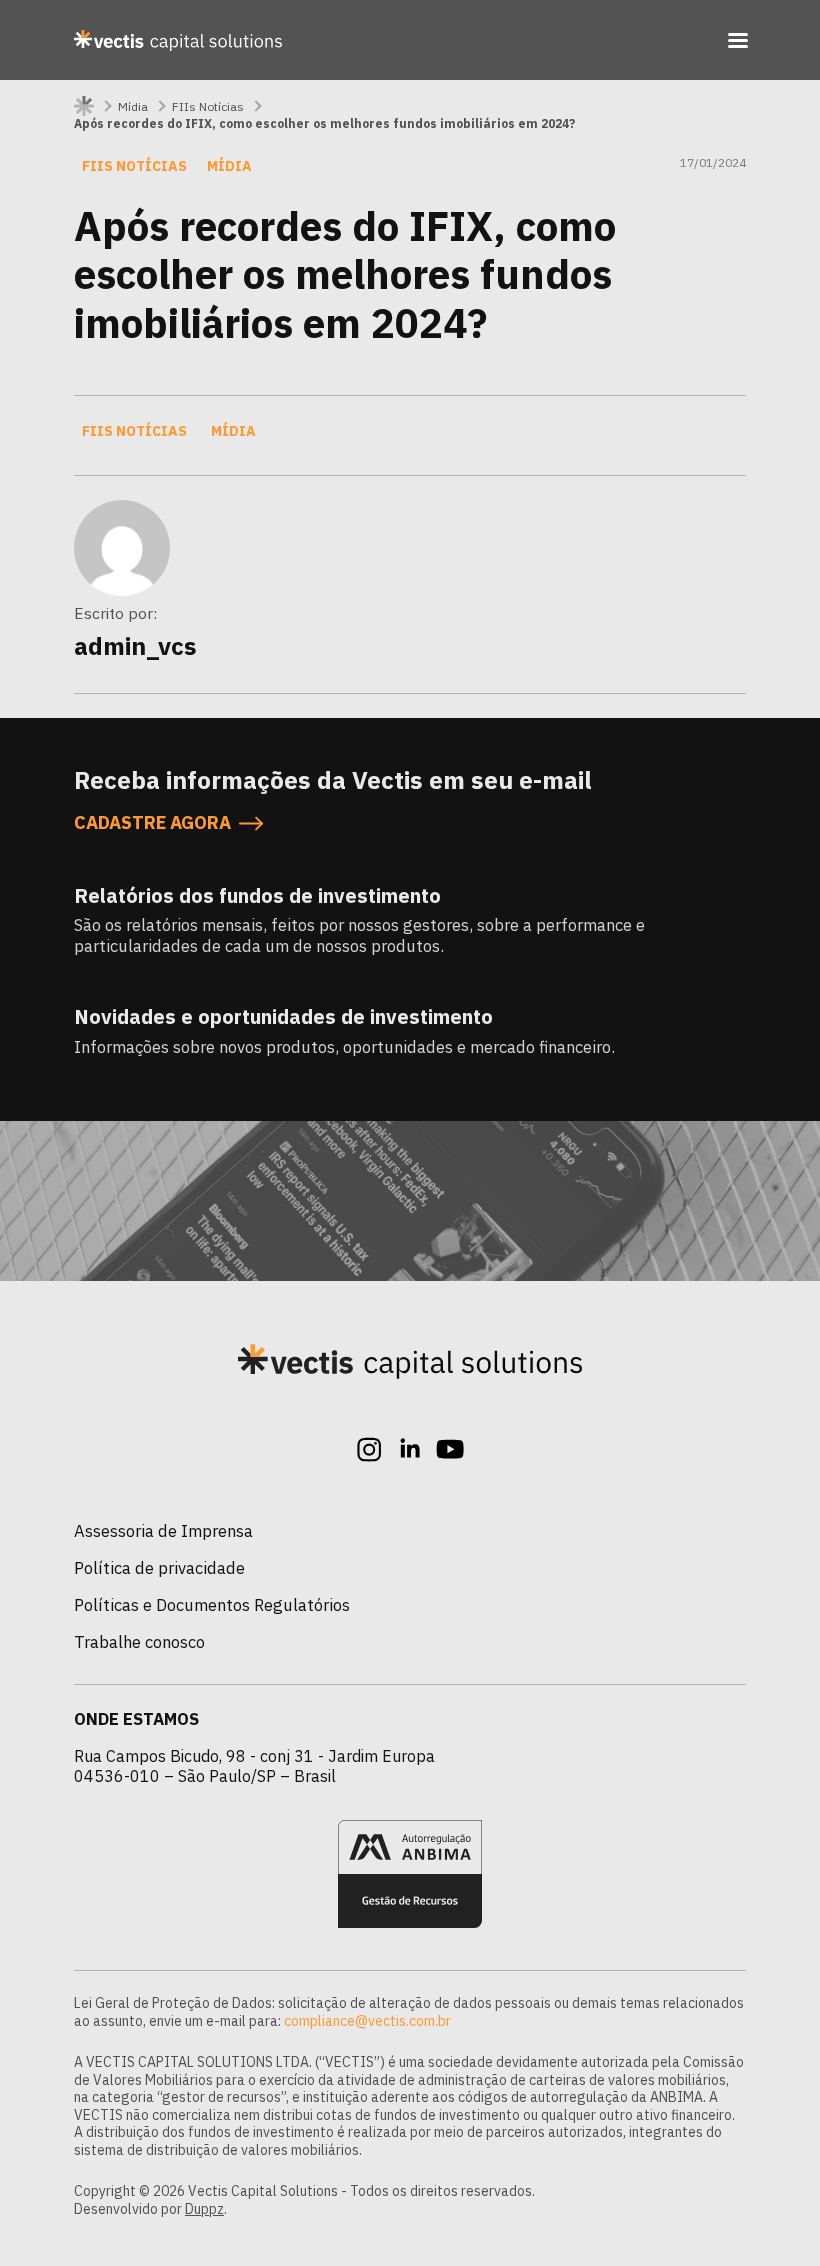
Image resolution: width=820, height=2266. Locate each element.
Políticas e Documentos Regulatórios (212, 1605)
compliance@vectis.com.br (367, 2021)
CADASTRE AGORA (152, 823)
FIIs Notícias (208, 106)
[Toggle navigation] (738, 40)
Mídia (133, 106)
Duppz (204, 2209)
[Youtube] (450, 1449)
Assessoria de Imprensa (163, 1531)
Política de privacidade (159, 1568)
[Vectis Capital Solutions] (178, 40)
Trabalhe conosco (139, 1642)
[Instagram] (370, 1449)
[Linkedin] (410, 1449)
